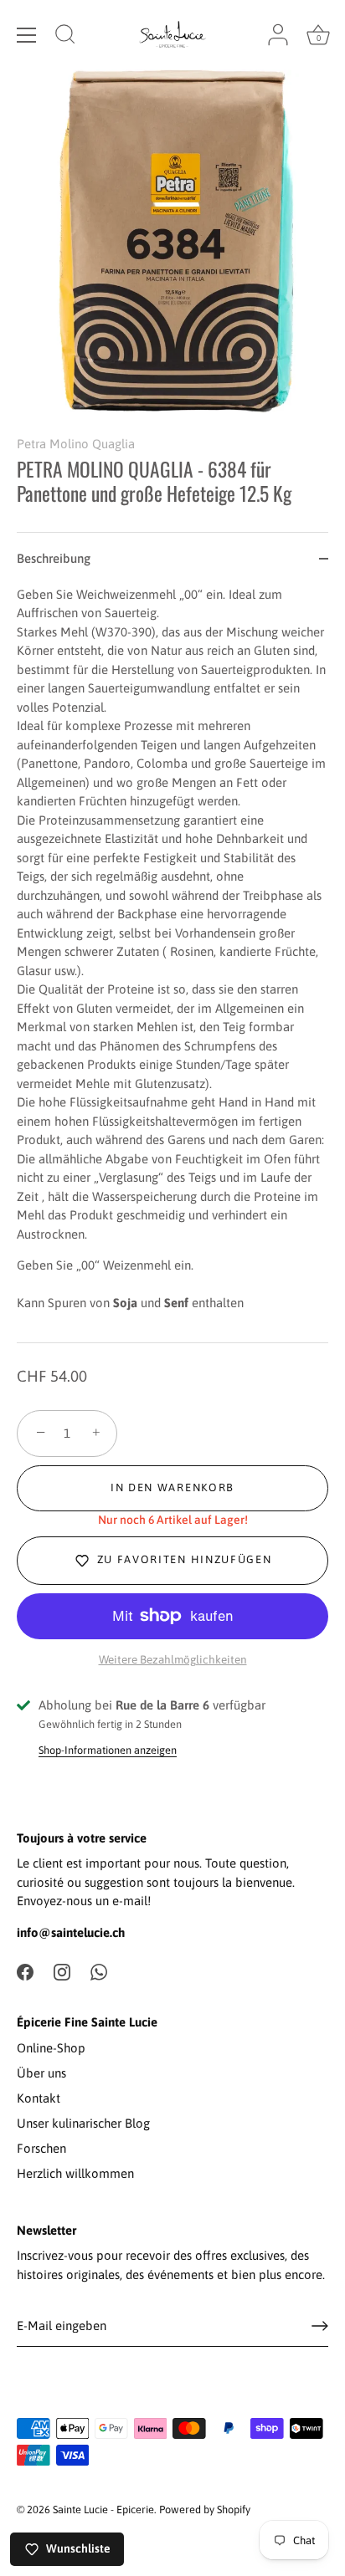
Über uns (41, 2073)
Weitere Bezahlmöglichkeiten (173, 1659)
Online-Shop (51, 2048)
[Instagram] (62, 1971)
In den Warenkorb (172, 1487)
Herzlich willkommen (75, 2173)
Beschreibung (54, 558)
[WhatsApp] (99, 1971)
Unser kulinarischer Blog (83, 2123)
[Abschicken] (320, 2326)
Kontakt (39, 2098)
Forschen (41, 2148)
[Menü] (27, 35)
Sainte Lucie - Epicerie (103, 2510)
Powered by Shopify (205, 2510)
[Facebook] (25, 1971)
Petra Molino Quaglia (76, 444)
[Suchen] (65, 37)
